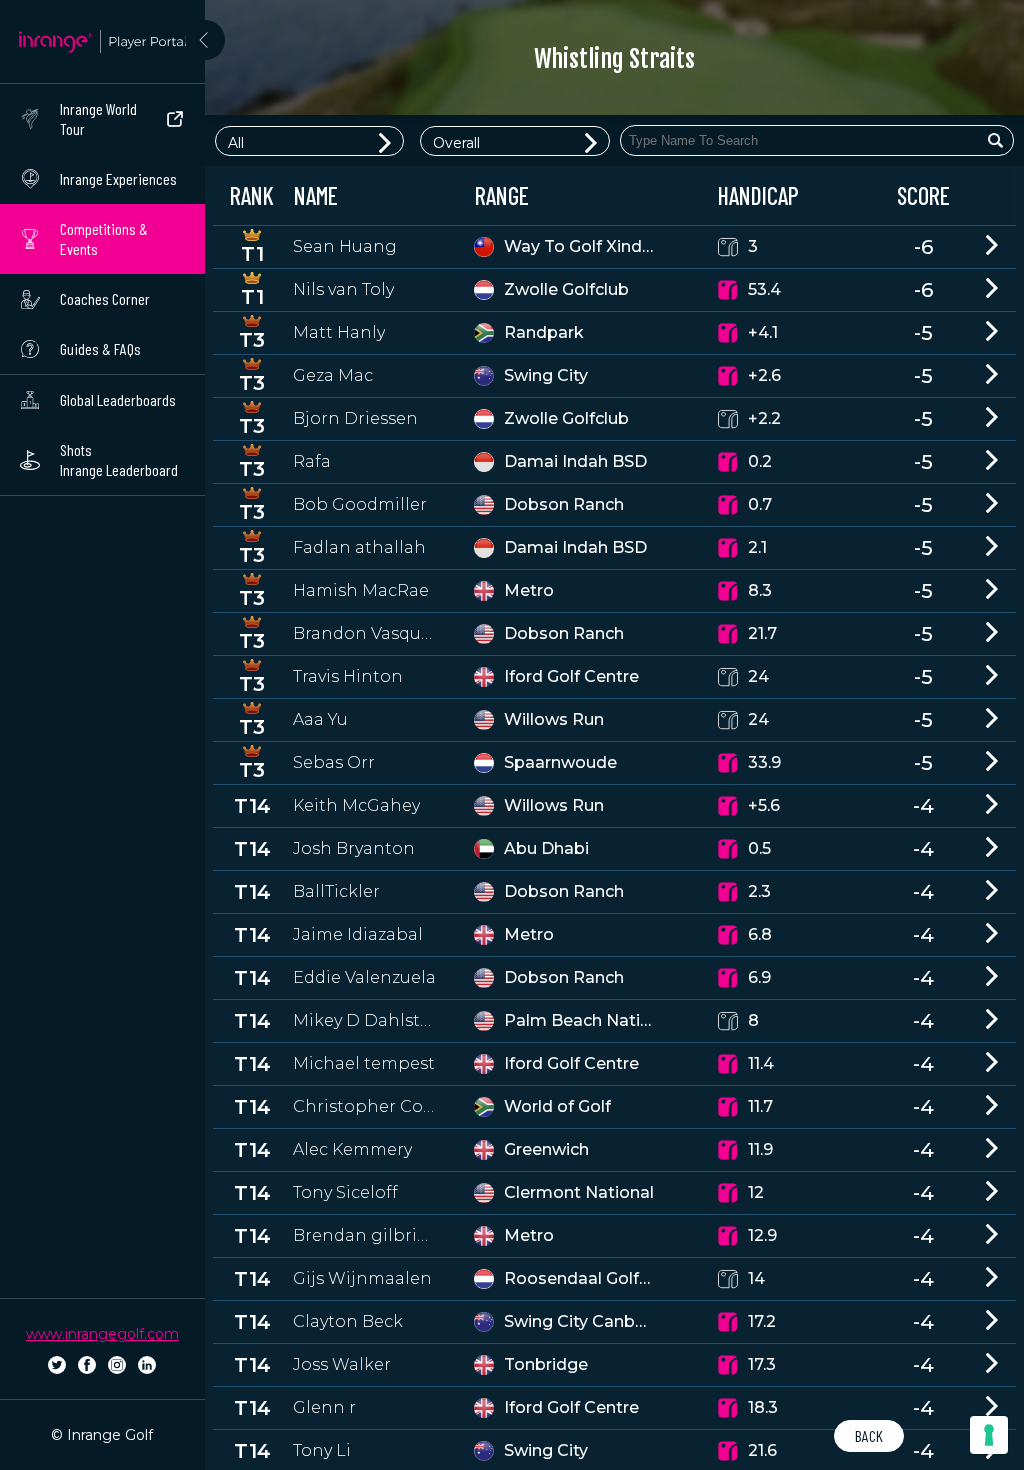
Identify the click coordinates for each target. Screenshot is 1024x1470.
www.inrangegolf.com (102, 1334)
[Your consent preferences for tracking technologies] (989, 1435)
